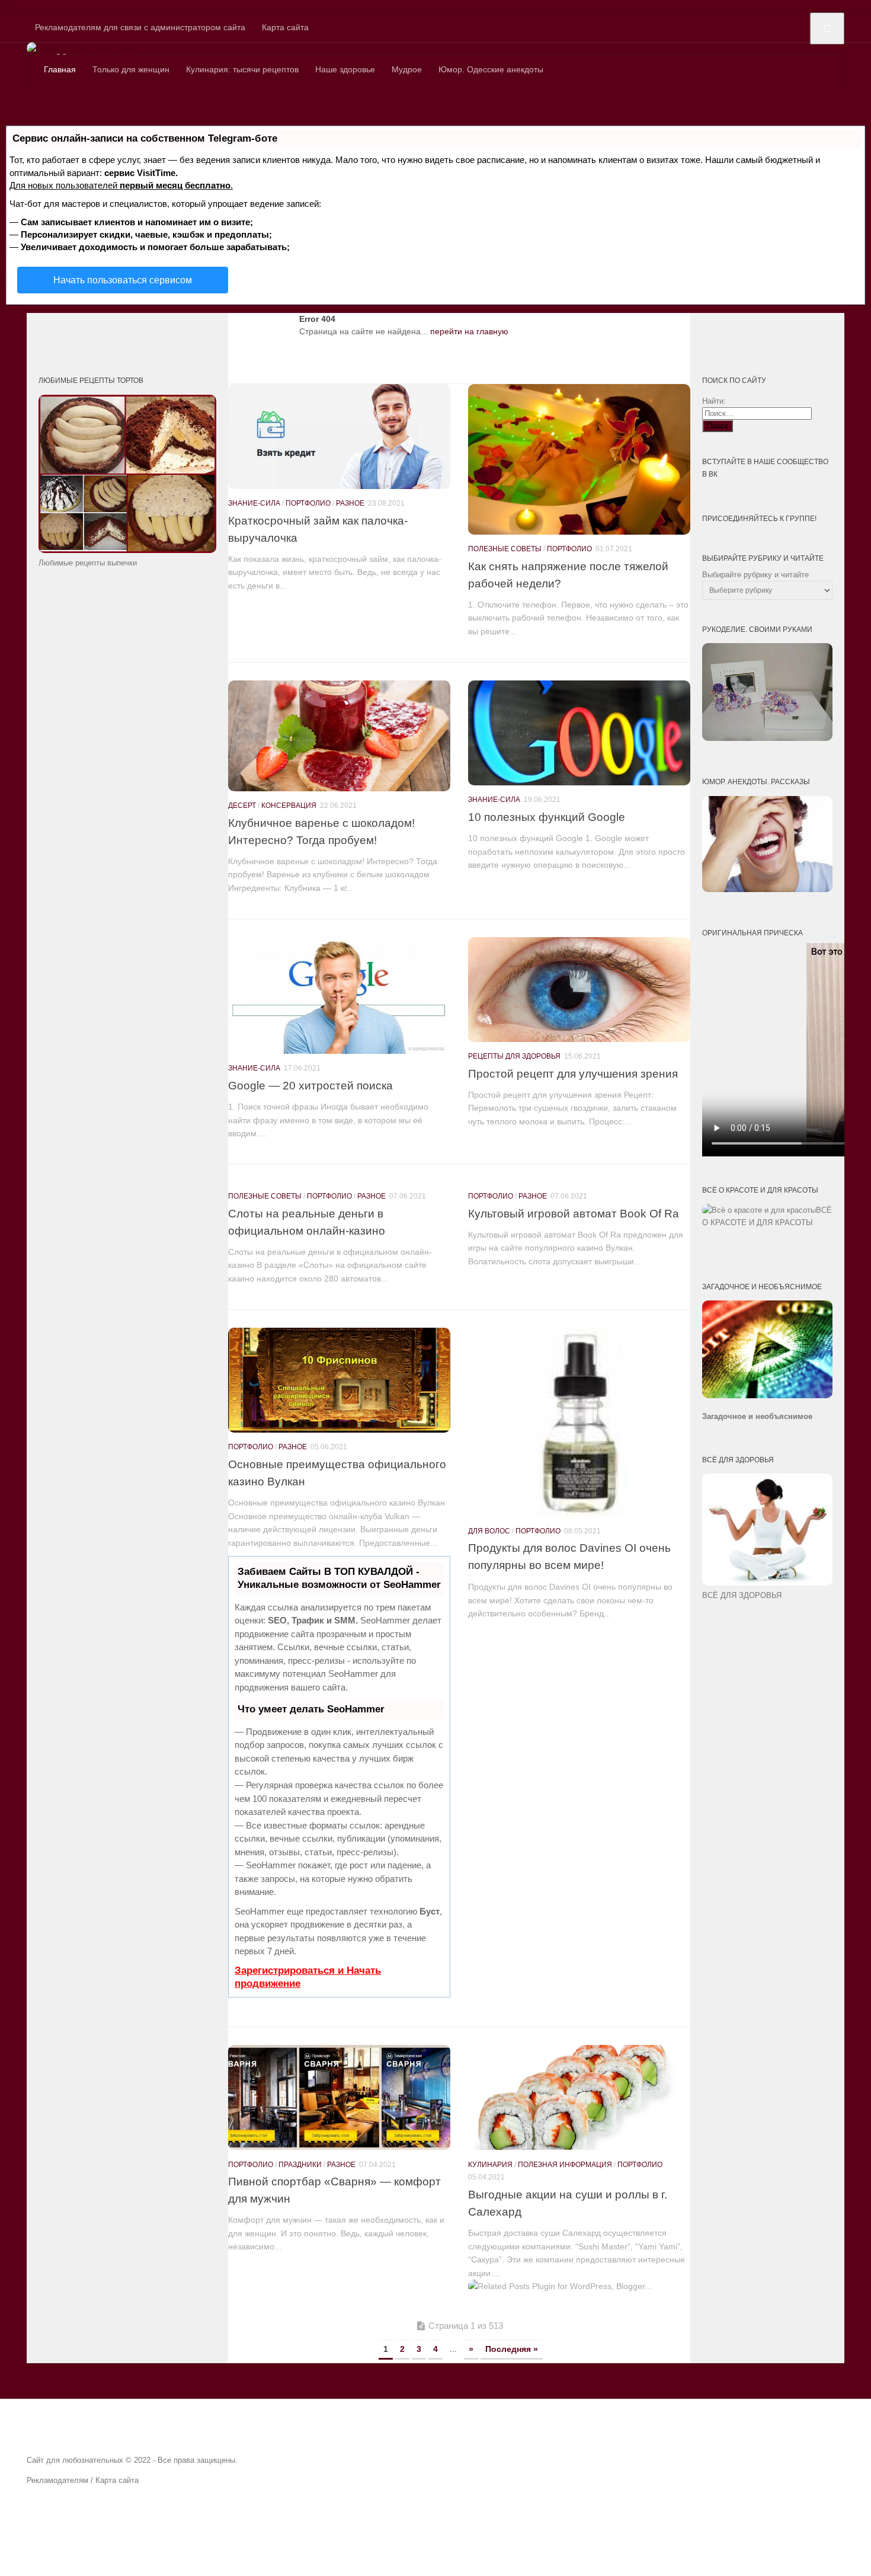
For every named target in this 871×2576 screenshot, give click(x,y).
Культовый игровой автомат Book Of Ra (574, 1213)
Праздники (300, 2165)
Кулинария (490, 2165)
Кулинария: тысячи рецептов (242, 69)
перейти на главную (469, 331)
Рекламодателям (57, 2480)
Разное (350, 503)
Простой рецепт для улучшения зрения (573, 1073)
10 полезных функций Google (547, 817)
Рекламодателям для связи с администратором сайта (140, 27)
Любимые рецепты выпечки (88, 563)
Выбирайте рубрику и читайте (755, 575)
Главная (60, 69)
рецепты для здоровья (514, 1056)
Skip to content (28, 6)
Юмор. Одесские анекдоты (491, 69)
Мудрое (407, 69)
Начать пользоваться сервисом (123, 280)
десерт (242, 806)
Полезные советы (505, 549)
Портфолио (308, 503)
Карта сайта (285, 27)
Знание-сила (254, 503)
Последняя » (512, 2349)
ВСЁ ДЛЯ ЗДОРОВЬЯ (742, 1595)
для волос (489, 1531)
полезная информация (565, 2165)
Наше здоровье (345, 69)
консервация (289, 806)
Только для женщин (131, 69)
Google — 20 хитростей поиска (310, 1085)
